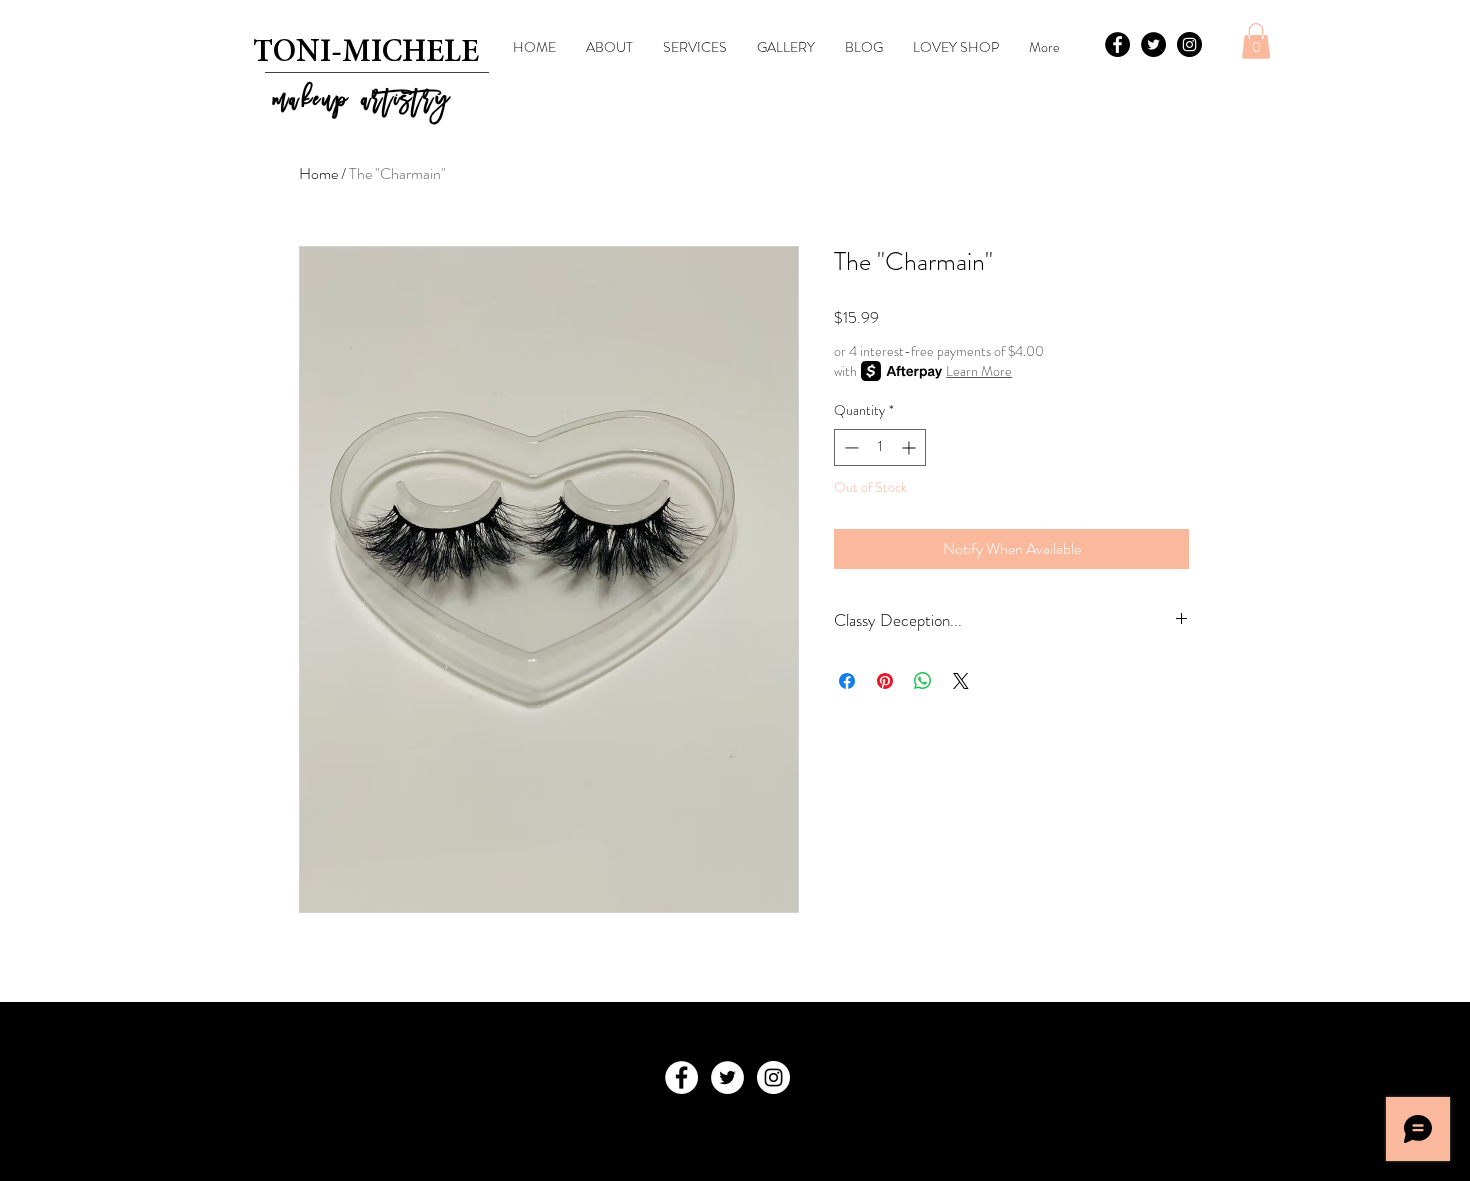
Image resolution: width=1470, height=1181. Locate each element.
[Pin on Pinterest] (885, 681)
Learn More (979, 371)
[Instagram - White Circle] (773, 1077)
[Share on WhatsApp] (923, 681)
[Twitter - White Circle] (727, 1077)
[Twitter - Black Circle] (1153, 44)
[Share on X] (961, 681)
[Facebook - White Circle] (681, 1077)
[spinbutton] (880, 447)
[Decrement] (849, 447)
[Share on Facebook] (847, 681)
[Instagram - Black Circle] (1189, 44)
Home (318, 173)
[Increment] (910, 447)
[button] (1256, 41)
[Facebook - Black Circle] (1117, 44)
